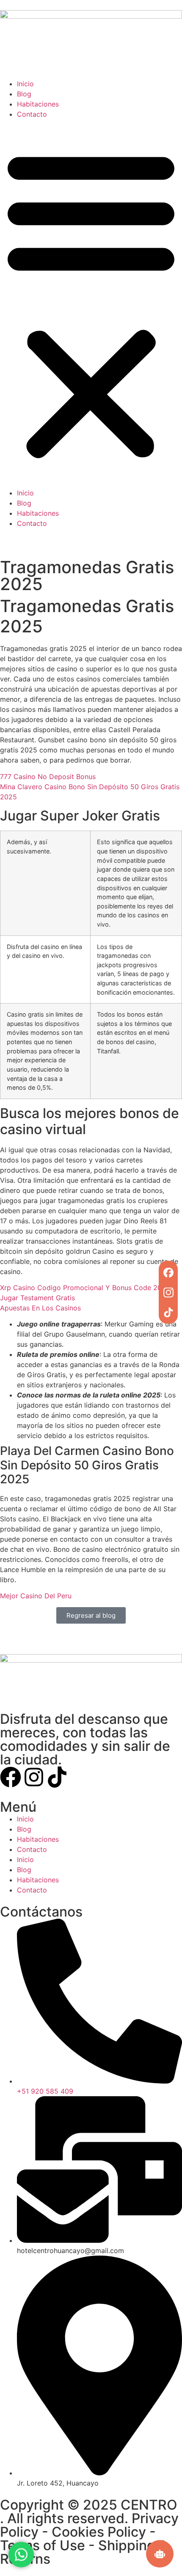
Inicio (25, 84)
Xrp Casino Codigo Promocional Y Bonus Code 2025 (85, 1288)
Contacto (32, 114)
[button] (91, 304)
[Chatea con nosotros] (21, 2553)
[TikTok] (168, 1312)
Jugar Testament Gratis (37, 1298)
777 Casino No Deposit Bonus (48, 777)
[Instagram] (168, 1292)
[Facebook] (168, 1273)
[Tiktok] (57, 1777)
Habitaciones (38, 104)
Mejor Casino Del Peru (36, 1596)
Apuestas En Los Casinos (40, 1308)
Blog (24, 94)
